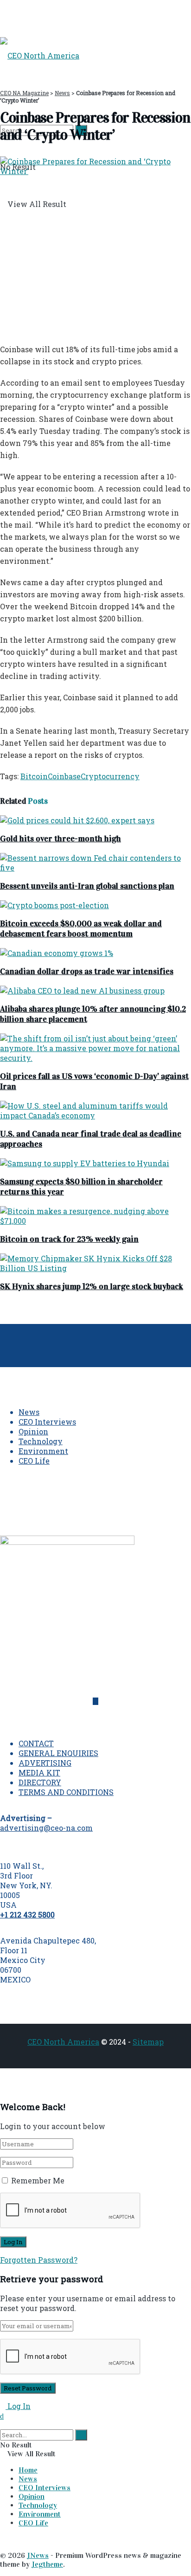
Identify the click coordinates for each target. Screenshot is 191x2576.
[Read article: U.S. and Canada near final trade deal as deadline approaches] (95, 1110)
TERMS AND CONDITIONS (66, 1792)
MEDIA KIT (39, 1772)
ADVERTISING (45, 1763)
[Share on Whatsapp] (8, 299)
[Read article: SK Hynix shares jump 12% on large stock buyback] (95, 1263)
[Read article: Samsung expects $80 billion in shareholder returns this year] (95, 1163)
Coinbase (64, 776)
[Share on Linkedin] (3, 299)
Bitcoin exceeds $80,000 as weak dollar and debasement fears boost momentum (81, 929)
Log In (18, 2406)
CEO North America (63, 2042)
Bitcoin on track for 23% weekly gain (69, 1239)
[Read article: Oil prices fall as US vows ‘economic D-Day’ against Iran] (95, 1048)
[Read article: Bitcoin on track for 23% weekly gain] (95, 1216)
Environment (43, 1451)
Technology (41, 1441)
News (29, 1412)
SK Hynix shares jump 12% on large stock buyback (92, 1286)
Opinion (33, 1431)
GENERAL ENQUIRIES (58, 1753)
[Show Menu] (3, 18)
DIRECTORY (40, 1782)
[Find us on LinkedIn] (95, 1701)
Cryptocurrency (110, 776)
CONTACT (36, 1743)
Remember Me (38, 2180)
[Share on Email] (3, 314)
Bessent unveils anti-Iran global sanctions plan (87, 886)
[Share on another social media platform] (3, 329)
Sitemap (148, 2042)
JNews (38, 2555)
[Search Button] (3, 2425)
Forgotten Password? (39, 2260)
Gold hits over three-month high (60, 839)
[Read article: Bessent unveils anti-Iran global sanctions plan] (95, 863)
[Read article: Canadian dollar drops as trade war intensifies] (95, 953)
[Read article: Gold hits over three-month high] (95, 820)
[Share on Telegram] (8, 314)
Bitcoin (34, 776)
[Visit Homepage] (40, 55)
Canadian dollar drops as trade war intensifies (87, 971)
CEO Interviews (47, 1422)
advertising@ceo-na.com (46, 1828)
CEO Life (34, 1461)
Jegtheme (47, 2564)
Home (28, 2470)
